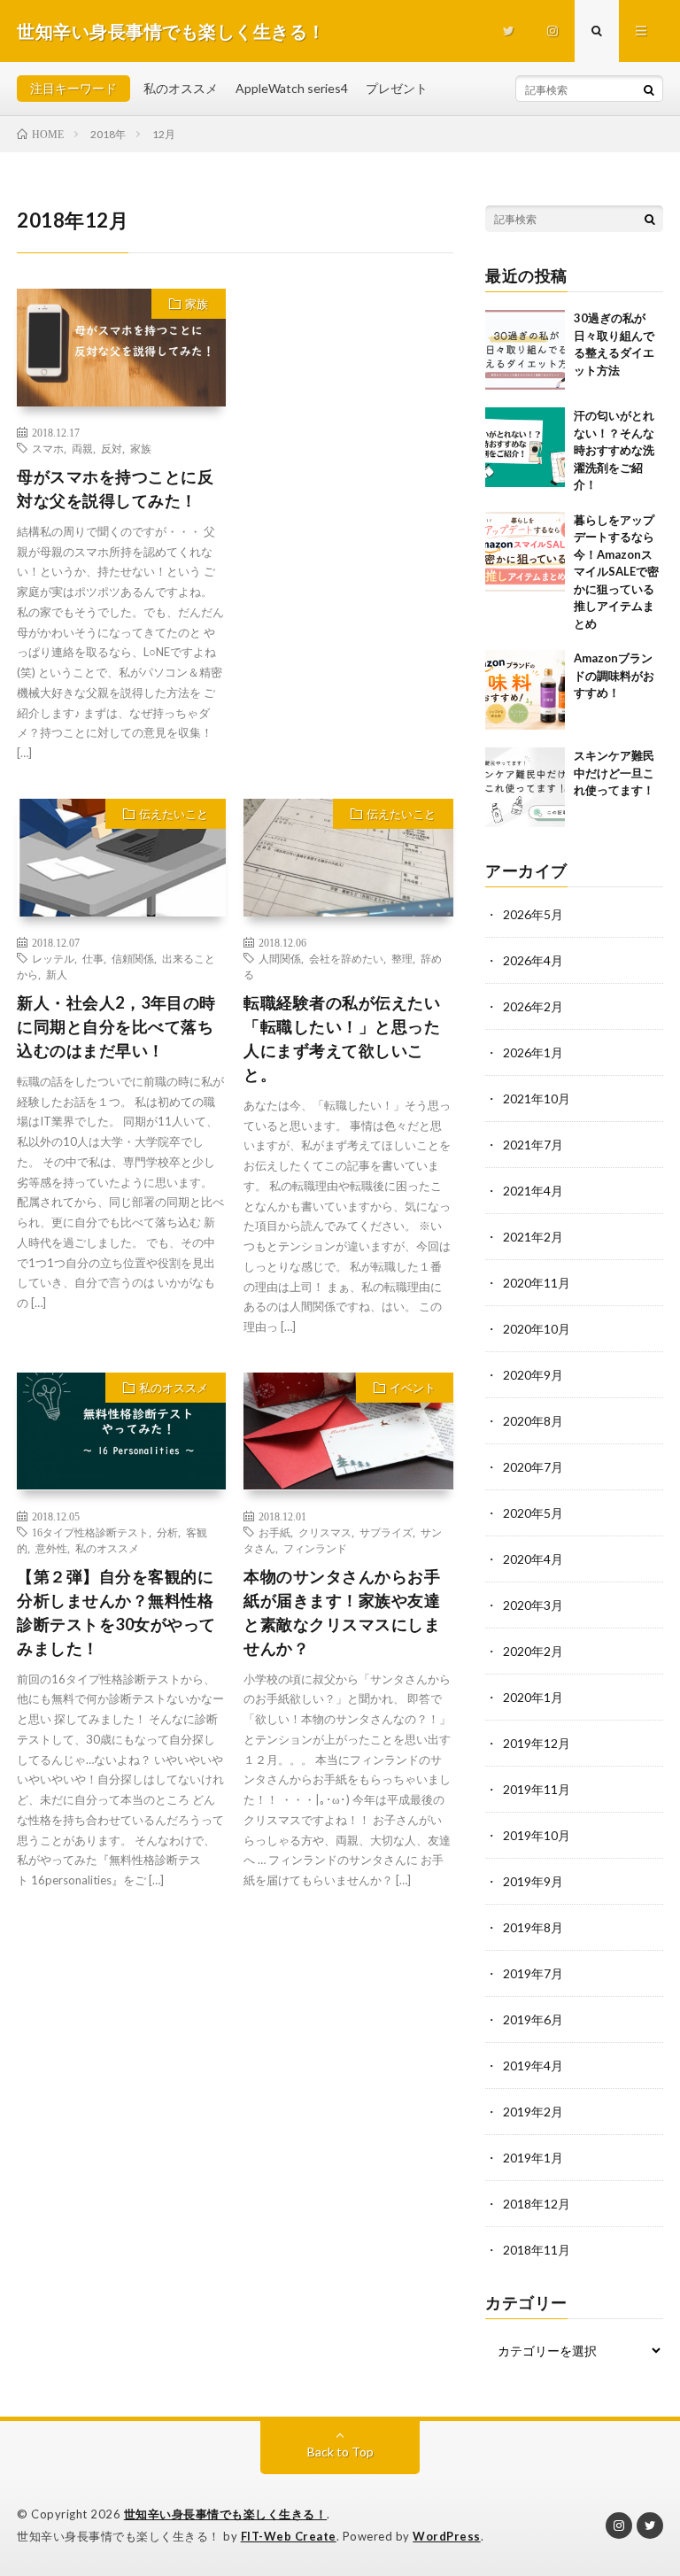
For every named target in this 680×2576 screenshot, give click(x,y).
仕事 (93, 958)
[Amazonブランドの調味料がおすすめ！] (525, 690)
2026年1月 (533, 1052)
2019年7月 (533, 1973)
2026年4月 (533, 960)
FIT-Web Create (289, 2536)
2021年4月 (533, 1191)
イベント (413, 1388)
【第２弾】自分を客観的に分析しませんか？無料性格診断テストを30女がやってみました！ (116, 1612)
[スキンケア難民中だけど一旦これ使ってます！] (525, 787)
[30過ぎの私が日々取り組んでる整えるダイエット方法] (525, 350)
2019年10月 (537, 1835)
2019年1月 (533, 2158)
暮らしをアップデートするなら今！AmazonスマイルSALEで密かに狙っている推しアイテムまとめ (616, 572)
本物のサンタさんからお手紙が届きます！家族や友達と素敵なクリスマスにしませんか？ (342, 1612)
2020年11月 (537, 1283)
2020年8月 (533, 1421)
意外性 (51, 1548)
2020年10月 (537, 1329)
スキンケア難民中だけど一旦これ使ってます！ (614, 773)
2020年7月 (533, 1467)
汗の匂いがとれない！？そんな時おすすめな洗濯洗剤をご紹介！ (614, 450)
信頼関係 (133, 958)
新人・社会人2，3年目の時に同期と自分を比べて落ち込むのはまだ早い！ (116, 1026)
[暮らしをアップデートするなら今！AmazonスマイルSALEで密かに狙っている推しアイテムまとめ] (525, 552)
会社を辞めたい (346, 958)
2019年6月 (533, 2019)
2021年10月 (537, 1098)
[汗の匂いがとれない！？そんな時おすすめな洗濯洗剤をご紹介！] (525, 447)
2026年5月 (533, 914)
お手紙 (274, 1532)
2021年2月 (533, 1237)
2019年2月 (533, 2112)
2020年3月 (533, 1605)
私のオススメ (181, 88)
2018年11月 (537, 2250)
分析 (167, 1532)
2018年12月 (537, 2204)
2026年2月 (533, 1006)
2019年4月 (533, 2065)
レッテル (53, 958)
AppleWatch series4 (292, 88)
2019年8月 (533, 1927)
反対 (112, 448)
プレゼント (397, 88)
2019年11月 (537, 1789)
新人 (57, 974)
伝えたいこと (174, 814)
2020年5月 (533, 1513)
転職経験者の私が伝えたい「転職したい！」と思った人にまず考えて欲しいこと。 (342, 1038)
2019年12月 (537, 1743)
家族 (197, 304)
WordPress (447, 2536)
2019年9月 (533, 1881)
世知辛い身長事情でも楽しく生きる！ (226, 2514)
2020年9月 (533, 1375)
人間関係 (280, 958)
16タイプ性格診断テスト (90, 1532)
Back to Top (340, 2452)
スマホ (48, 448)
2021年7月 (533, 1145)
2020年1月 (533, 1697)
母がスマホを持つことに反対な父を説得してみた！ (115, 488)
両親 (82, 448)
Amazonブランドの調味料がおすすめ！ (614, 675)
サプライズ (386, 1532)
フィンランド (315, 1548)
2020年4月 (533, 1559)
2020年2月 (533, 1651)
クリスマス (325, 1532)
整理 (402, 958)
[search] (649, 89)
